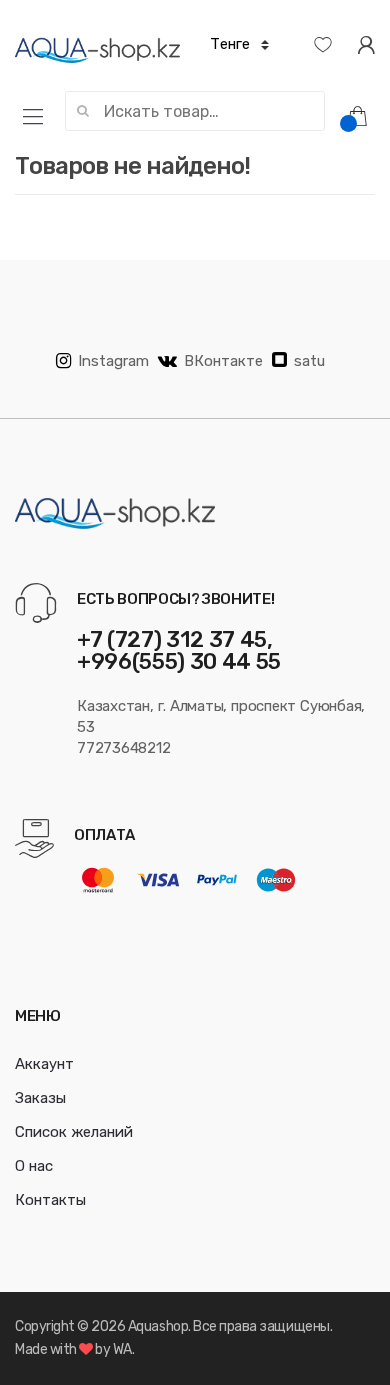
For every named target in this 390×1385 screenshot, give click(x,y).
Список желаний (74, 1132)
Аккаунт (44, 1064)
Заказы (40, 1098)
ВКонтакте (223, 361)
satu (309, 361)
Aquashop (158, 1326)
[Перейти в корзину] (365, 115)
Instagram (113, 361)
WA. (124, 1349)
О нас (34, 1166)
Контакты (50, 1200)
